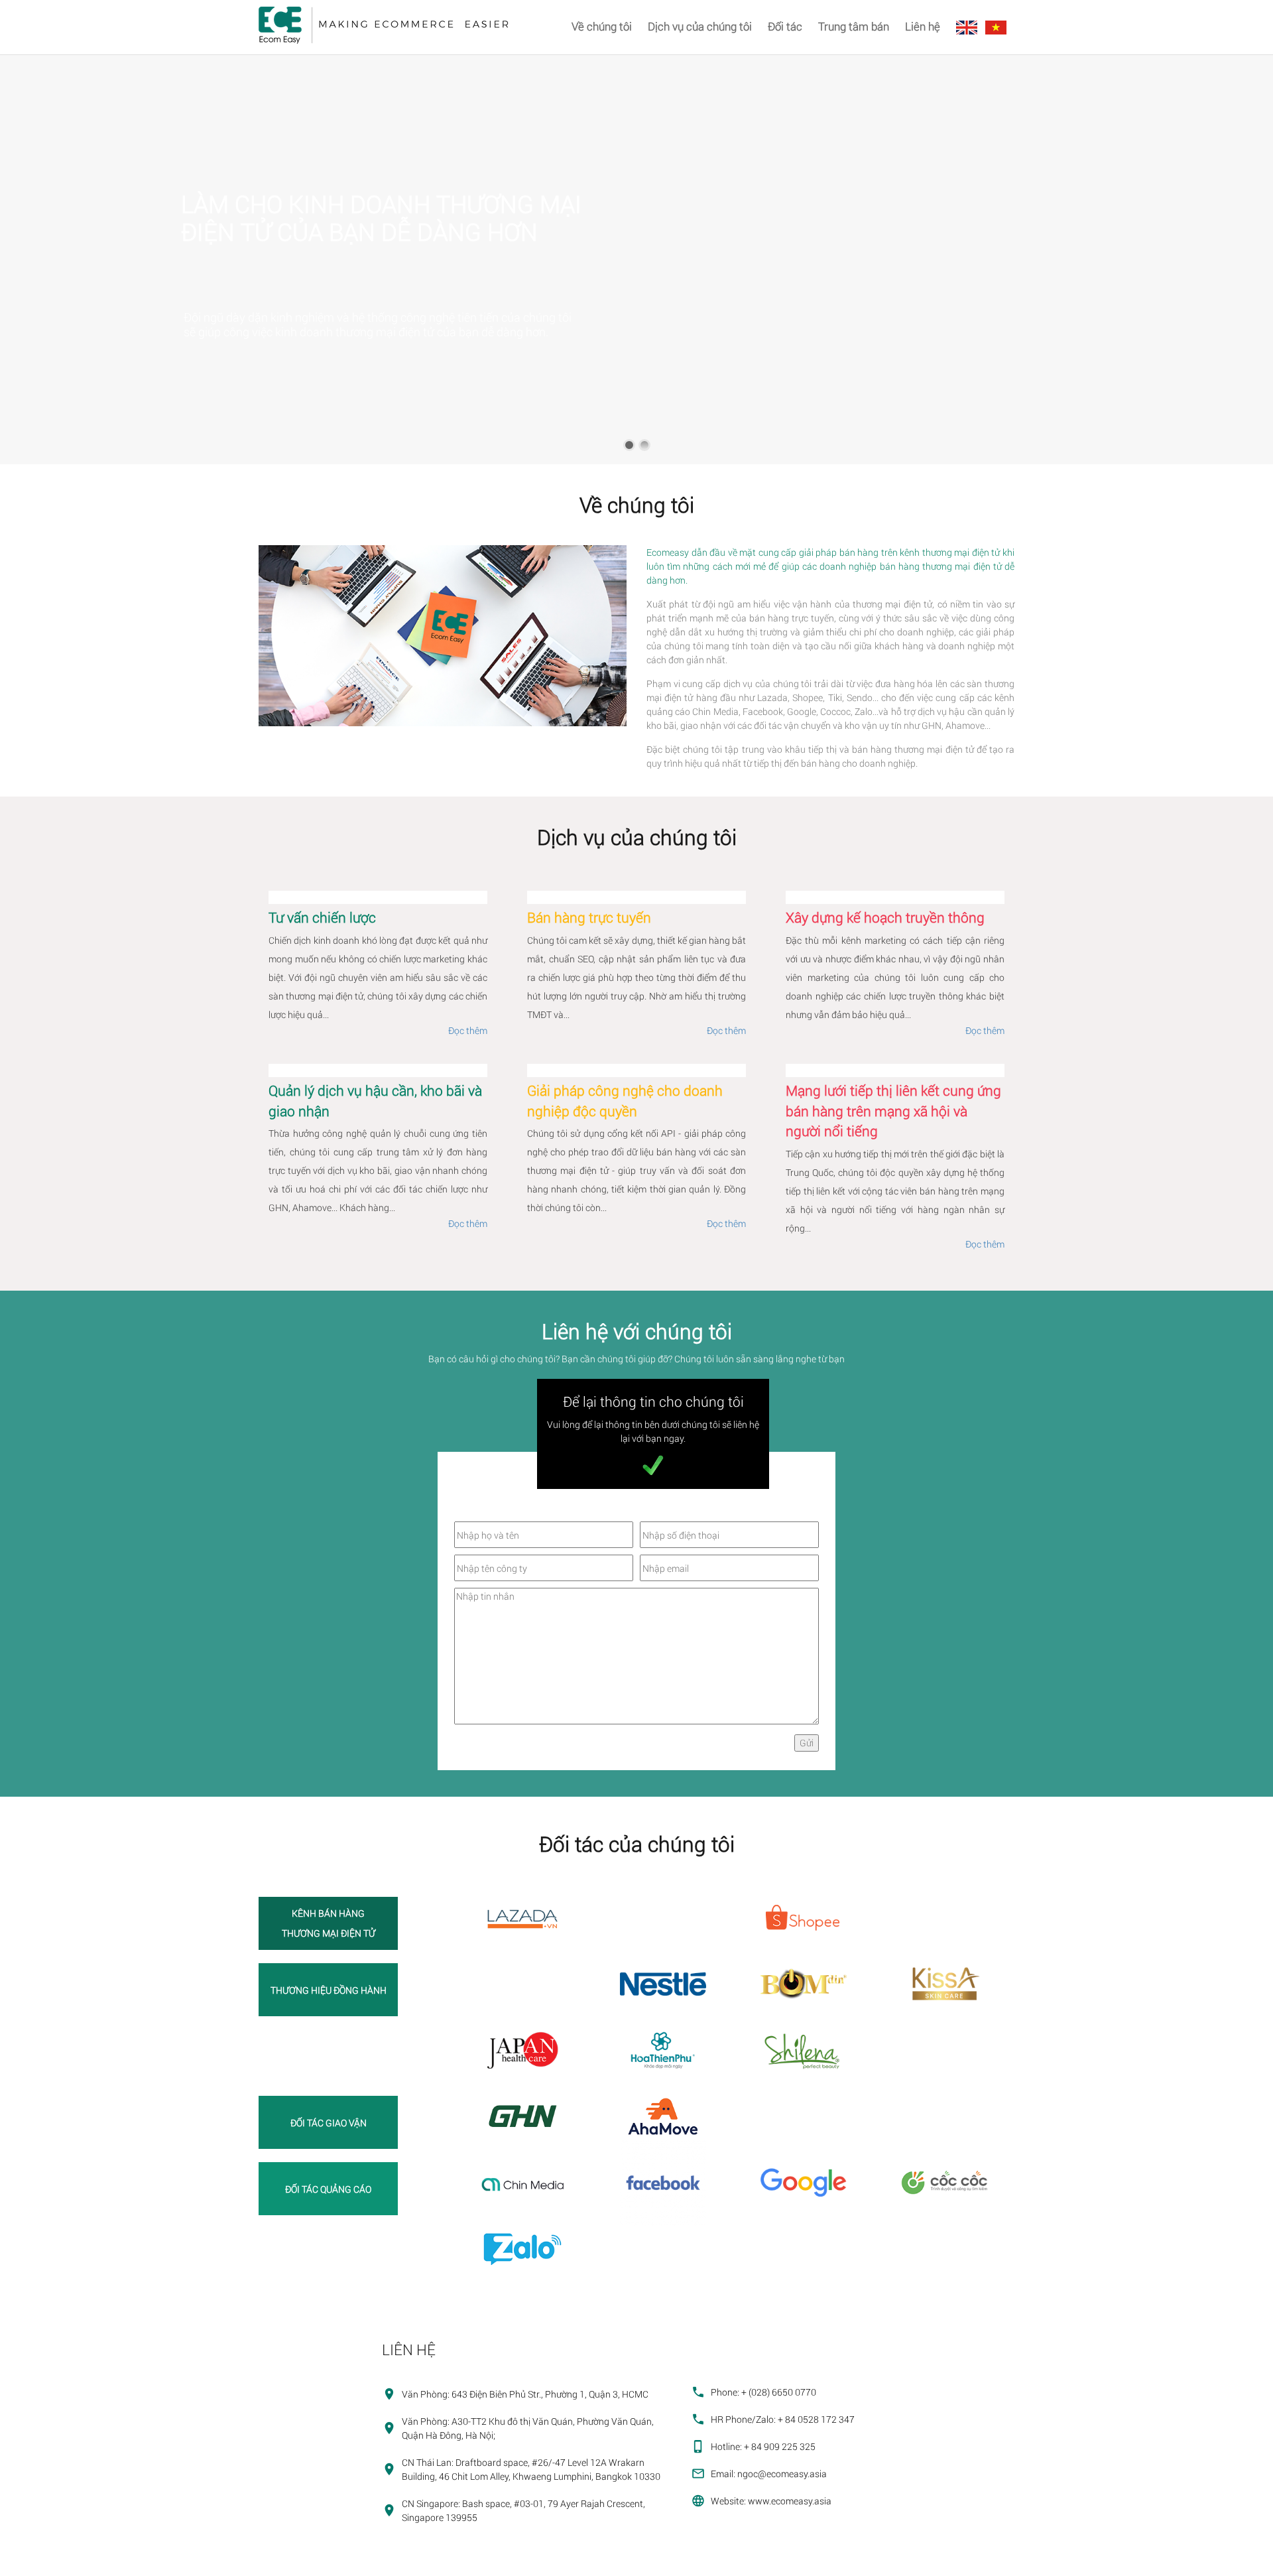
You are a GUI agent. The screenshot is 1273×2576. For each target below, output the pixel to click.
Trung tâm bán (854, 26)
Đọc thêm (468, 1030)
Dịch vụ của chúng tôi (700, 26)
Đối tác (785, 26)
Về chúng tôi (602, 26)
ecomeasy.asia (37, 2562)
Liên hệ (923, 26)
